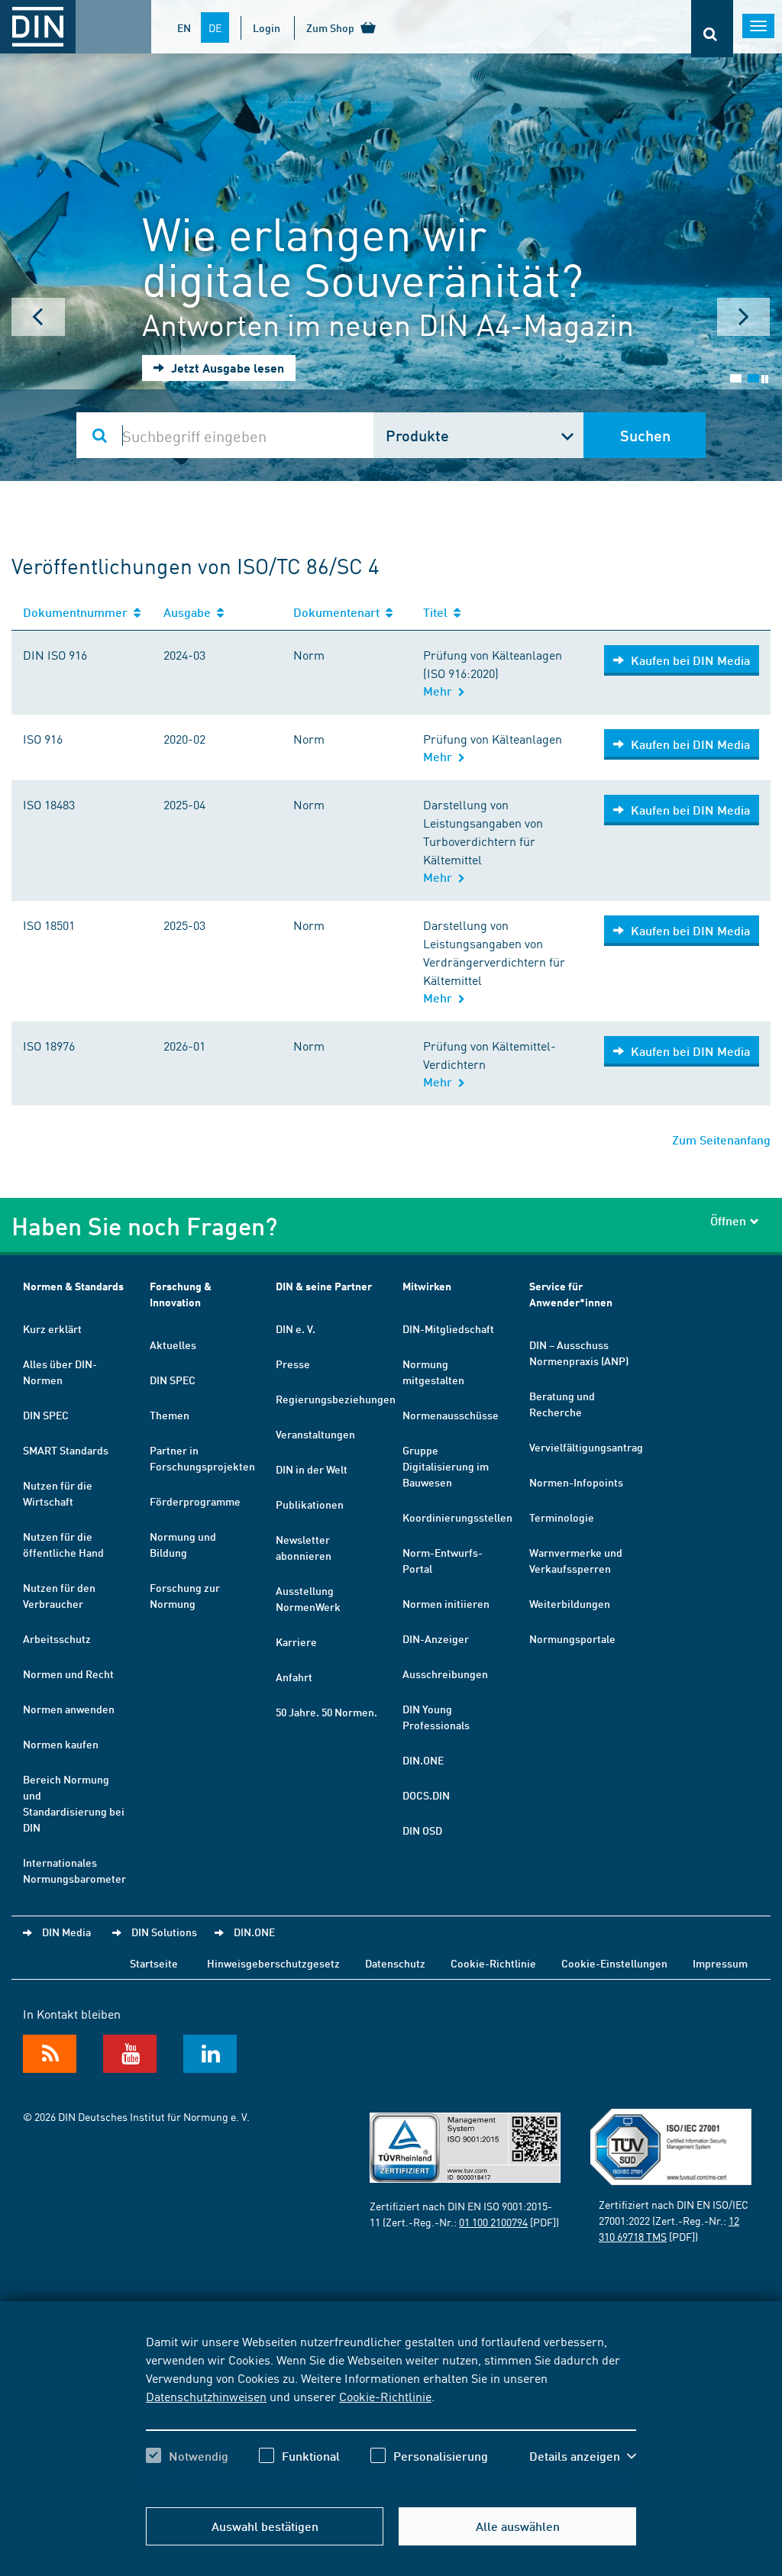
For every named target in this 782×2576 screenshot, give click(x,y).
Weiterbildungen (570, 1603)
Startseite (154, 1963)
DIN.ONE (423, 1760)
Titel (438, 612)
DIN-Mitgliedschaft (448, 1328)
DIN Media (66, 1932)
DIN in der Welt (312, 1469)
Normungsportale (572, 1638)
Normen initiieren (446, 1603)
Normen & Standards (73, 1286)
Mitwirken (427, 1286)
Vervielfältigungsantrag (586, 1447)
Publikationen (310, 1504)
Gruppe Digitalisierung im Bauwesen (446, 1466)
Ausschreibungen (445, 1674)
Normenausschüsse (451, 1415)
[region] (391, 2412)
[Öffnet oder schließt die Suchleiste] (712, 29)
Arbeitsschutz (57, 1638)
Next (744, 317)
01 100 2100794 (493, 2222)
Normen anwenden (69, 1709)
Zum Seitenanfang (721, 1140)
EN (184, 27)
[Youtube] (130, 2054)
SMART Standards (66, 1450)
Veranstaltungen (315, 1434)
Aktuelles (173, 1344)
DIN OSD (422, 1830)
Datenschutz (395, 1963)
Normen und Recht (68, 1674)
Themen (170, 1415)
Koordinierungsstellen (457, 1517)
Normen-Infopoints (576, 1482)
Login (267, 27)
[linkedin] (210, 2054)
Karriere (296, 1641)
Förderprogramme (195, 1501)
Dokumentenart (339, 612)
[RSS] (50, 2054)
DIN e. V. (296, 1328)
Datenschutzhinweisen (206, 2396)
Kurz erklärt (52, 1328)
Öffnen (728, 1220)
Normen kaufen (61, 1744)
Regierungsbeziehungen (336, 1399)
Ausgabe (190, 612)
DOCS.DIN (426, 1795)
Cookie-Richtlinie (385, 2396)
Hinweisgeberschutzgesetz (273, 1963)
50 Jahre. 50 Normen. (326, 1712)
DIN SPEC (46, 1415)
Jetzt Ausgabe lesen (226, 368)
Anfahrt (294, 1677)
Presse (293, 1364)
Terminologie (562, 1517)
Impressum (720, 1963)
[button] (583, 2456)
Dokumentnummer (78, 612)
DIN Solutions (164, 1932)
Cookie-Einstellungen (614, 1963)
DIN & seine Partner (324, 1286)
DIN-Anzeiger (436, 1638)
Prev (38, 317)
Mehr (441, 691)
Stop (765, 379)
